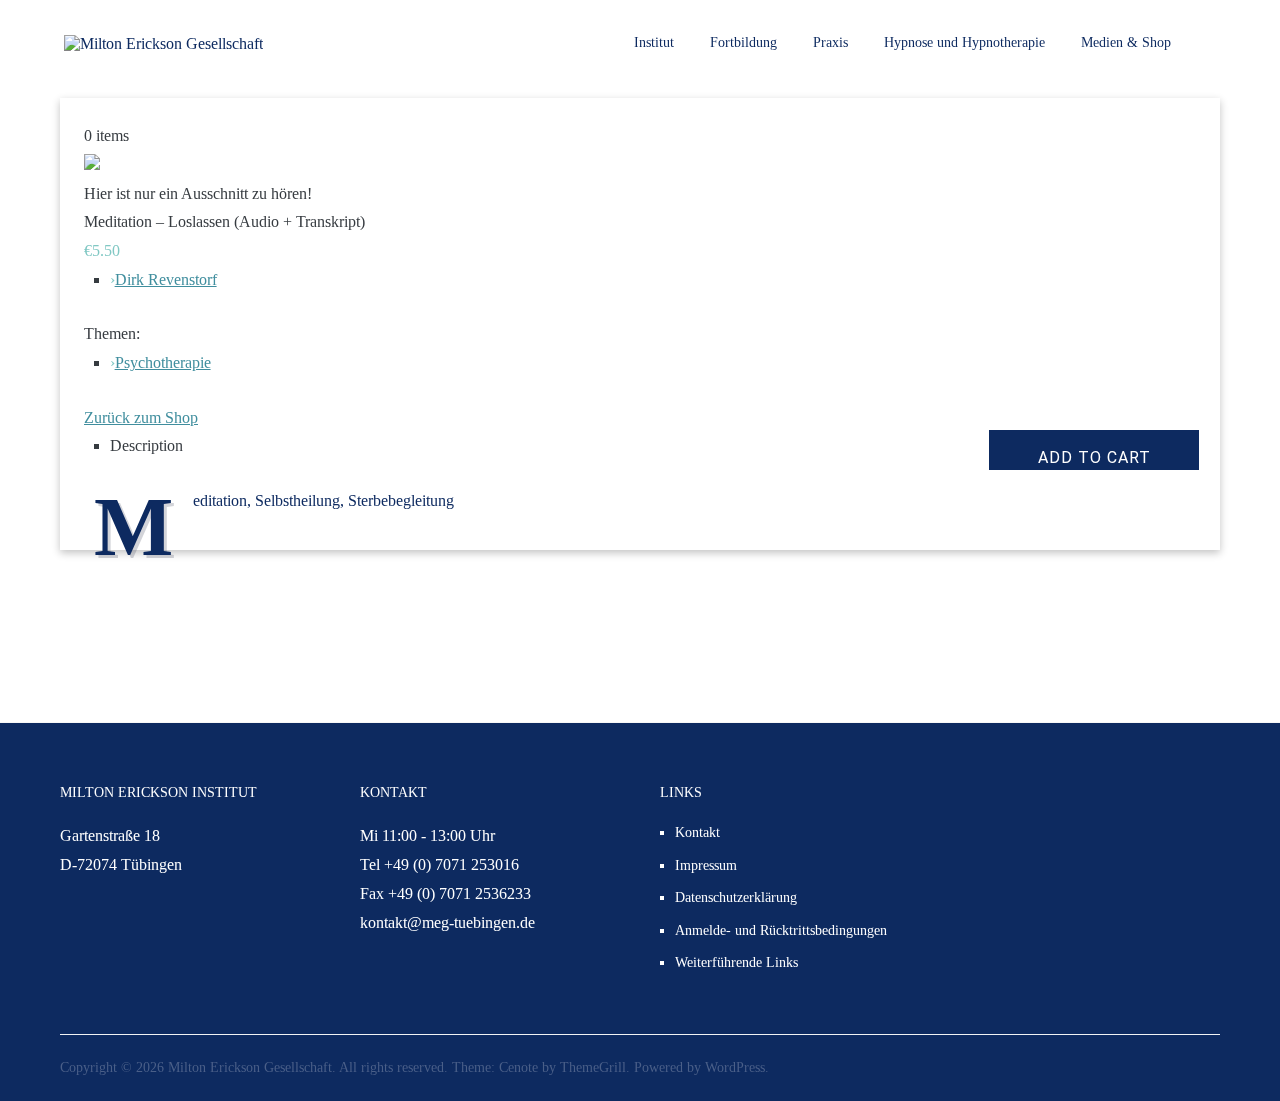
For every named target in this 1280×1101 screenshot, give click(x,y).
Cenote (518, 1067)
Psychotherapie (163, 362)
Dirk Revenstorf (166, 279)
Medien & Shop (1126, 42)
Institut (654, 42)
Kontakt (697, 832)
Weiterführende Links (736, 962)
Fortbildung (743, 42)
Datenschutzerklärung (736, 897)
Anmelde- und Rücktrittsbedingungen (781, 930)
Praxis (830, 42)
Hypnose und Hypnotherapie (964, 42)
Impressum (706, 865)
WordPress (735, 1067)
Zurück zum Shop (141, 417)
